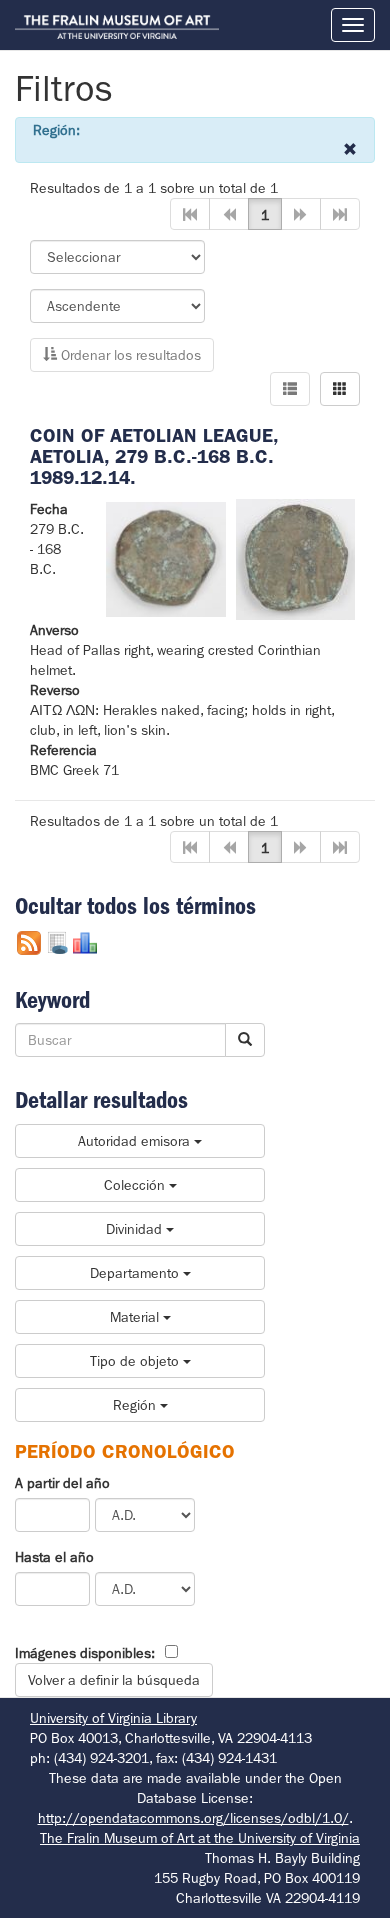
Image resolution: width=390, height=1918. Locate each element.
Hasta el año (54, 1557)
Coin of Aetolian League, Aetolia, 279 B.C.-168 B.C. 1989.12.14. (154, 456)
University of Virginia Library (113, 1718)
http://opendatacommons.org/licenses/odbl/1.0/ (193, 1818)
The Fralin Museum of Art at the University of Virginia (200, 1838)
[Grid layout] (340, 389)
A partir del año (62, 1483)
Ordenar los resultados (129, 355)
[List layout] (290, 389)
